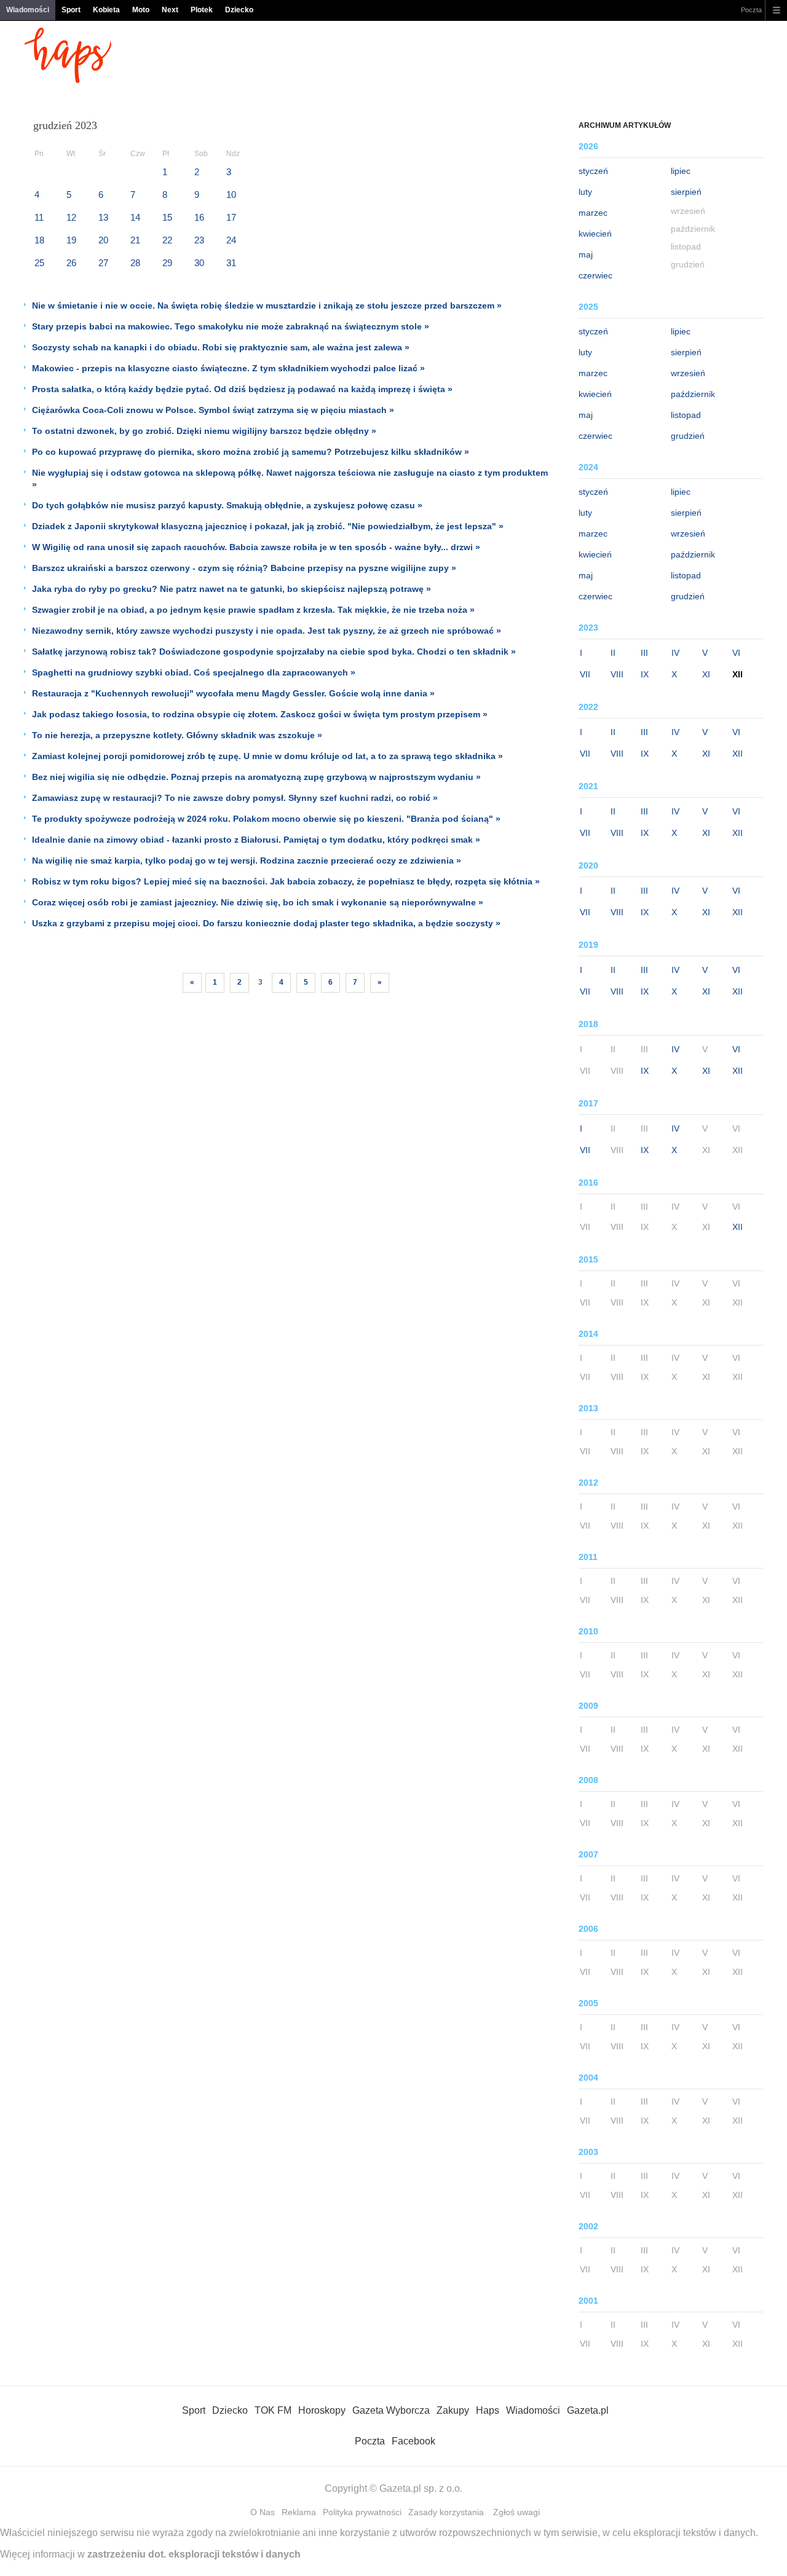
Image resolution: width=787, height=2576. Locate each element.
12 (71, 217)
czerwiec (595, 275)
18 (39, 240)
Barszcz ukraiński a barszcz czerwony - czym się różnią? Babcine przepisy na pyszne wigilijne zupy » (244, 568)
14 (135, 217)
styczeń (593, 171)
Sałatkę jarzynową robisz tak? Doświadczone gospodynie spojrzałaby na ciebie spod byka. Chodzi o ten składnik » (274, 652)
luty (585, 192)
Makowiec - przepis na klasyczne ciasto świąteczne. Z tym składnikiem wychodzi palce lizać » (228, 368)
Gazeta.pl (588, 2410)
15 (167, 217)
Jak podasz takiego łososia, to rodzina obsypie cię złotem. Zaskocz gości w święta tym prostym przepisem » (260, 714)
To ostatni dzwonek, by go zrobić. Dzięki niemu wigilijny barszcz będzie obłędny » (204, 431)
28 (135, 263)
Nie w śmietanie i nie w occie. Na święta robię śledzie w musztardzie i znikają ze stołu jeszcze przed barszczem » (267, 305)
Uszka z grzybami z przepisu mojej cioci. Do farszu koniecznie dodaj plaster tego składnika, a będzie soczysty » (266, 923)
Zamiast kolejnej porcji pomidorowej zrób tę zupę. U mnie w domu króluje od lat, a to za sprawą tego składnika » (267, 756)
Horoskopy (322, 2410)
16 (199, 217)
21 (135, 240)
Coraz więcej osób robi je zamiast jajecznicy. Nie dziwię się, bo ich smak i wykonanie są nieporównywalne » (258, 902)
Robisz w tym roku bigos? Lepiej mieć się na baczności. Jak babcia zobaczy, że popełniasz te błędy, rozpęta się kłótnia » (286, 881)
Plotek (202, 10)
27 (103, 263)
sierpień (686, 192)
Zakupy (453, 2410)
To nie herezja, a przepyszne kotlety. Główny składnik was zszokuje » (177, 735)
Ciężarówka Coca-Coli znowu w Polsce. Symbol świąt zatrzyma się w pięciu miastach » (213, 410)
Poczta (751, 10)
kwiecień (595, 234)
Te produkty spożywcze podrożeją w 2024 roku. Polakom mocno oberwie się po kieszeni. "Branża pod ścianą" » (266, 819)
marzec (593, 213)
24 (231, 240)
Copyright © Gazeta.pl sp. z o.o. (393, 2488)
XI (706, 674)
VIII (617, 674)
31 (231, 263)
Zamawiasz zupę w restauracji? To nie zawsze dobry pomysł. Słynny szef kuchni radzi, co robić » (235, 798)
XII (738, 754)
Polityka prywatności (362, 2512)
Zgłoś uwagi (516, 2512)
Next (170, 10)
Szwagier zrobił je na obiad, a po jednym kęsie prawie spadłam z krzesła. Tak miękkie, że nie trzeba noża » (253, 610)
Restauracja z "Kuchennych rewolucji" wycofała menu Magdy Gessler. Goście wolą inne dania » (233, 693)
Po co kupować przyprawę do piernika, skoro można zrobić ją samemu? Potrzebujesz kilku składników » (251, 452)
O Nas (263, 2512)
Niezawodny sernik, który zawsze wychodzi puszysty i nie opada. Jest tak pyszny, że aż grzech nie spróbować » (267, 631)
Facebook (413, 2441)
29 (167, 263)
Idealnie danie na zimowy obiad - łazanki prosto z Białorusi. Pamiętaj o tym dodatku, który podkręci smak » (256, 840)
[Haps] (68, 80)
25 (39, 263)
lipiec (681, 171)
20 (103, 240)
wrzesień (688, 373)
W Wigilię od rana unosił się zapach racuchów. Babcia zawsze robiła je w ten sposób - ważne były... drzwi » (256, 547)
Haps (488, 2410)
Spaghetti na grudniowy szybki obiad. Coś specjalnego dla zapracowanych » (194, 672)
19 (71, 240)
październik (693, 394)
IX (645, 674)
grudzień (688, 436)
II (613, 653)
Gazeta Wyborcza (391, 2410)
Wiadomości (28, 10)
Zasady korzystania (446, 2512)
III (644, 653)
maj (586, 254)
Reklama (299, 2512)
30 (199, 263)
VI (736, 653)
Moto (141, 10)
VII (585, 674)
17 (231, 217)
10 (231, 195)
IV (675, 653)
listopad (686, 415)
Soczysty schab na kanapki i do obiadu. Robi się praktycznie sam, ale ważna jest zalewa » (221, 347)
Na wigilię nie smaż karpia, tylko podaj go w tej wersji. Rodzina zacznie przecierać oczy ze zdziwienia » (247, 861)
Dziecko (239, 10)
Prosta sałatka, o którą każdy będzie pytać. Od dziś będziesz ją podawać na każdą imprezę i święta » (242, 389)
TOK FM (273, 2410)
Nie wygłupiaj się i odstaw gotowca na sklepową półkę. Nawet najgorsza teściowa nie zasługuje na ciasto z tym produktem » (290, 479)
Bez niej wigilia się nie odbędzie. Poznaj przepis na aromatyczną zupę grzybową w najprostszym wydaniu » (256, 777)
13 (103, 217)
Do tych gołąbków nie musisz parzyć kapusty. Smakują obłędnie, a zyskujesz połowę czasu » (227, 505)
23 (199, 240)
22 (167, 240)
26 (71, 263)
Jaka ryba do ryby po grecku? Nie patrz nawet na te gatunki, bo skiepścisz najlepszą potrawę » (231, 589)
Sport (71, 10)
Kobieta (106, 10)
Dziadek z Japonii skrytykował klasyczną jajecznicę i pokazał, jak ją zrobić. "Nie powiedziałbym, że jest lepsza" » (268, 526)
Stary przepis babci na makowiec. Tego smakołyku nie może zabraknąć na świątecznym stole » (231, 326)
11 (39, 217)
